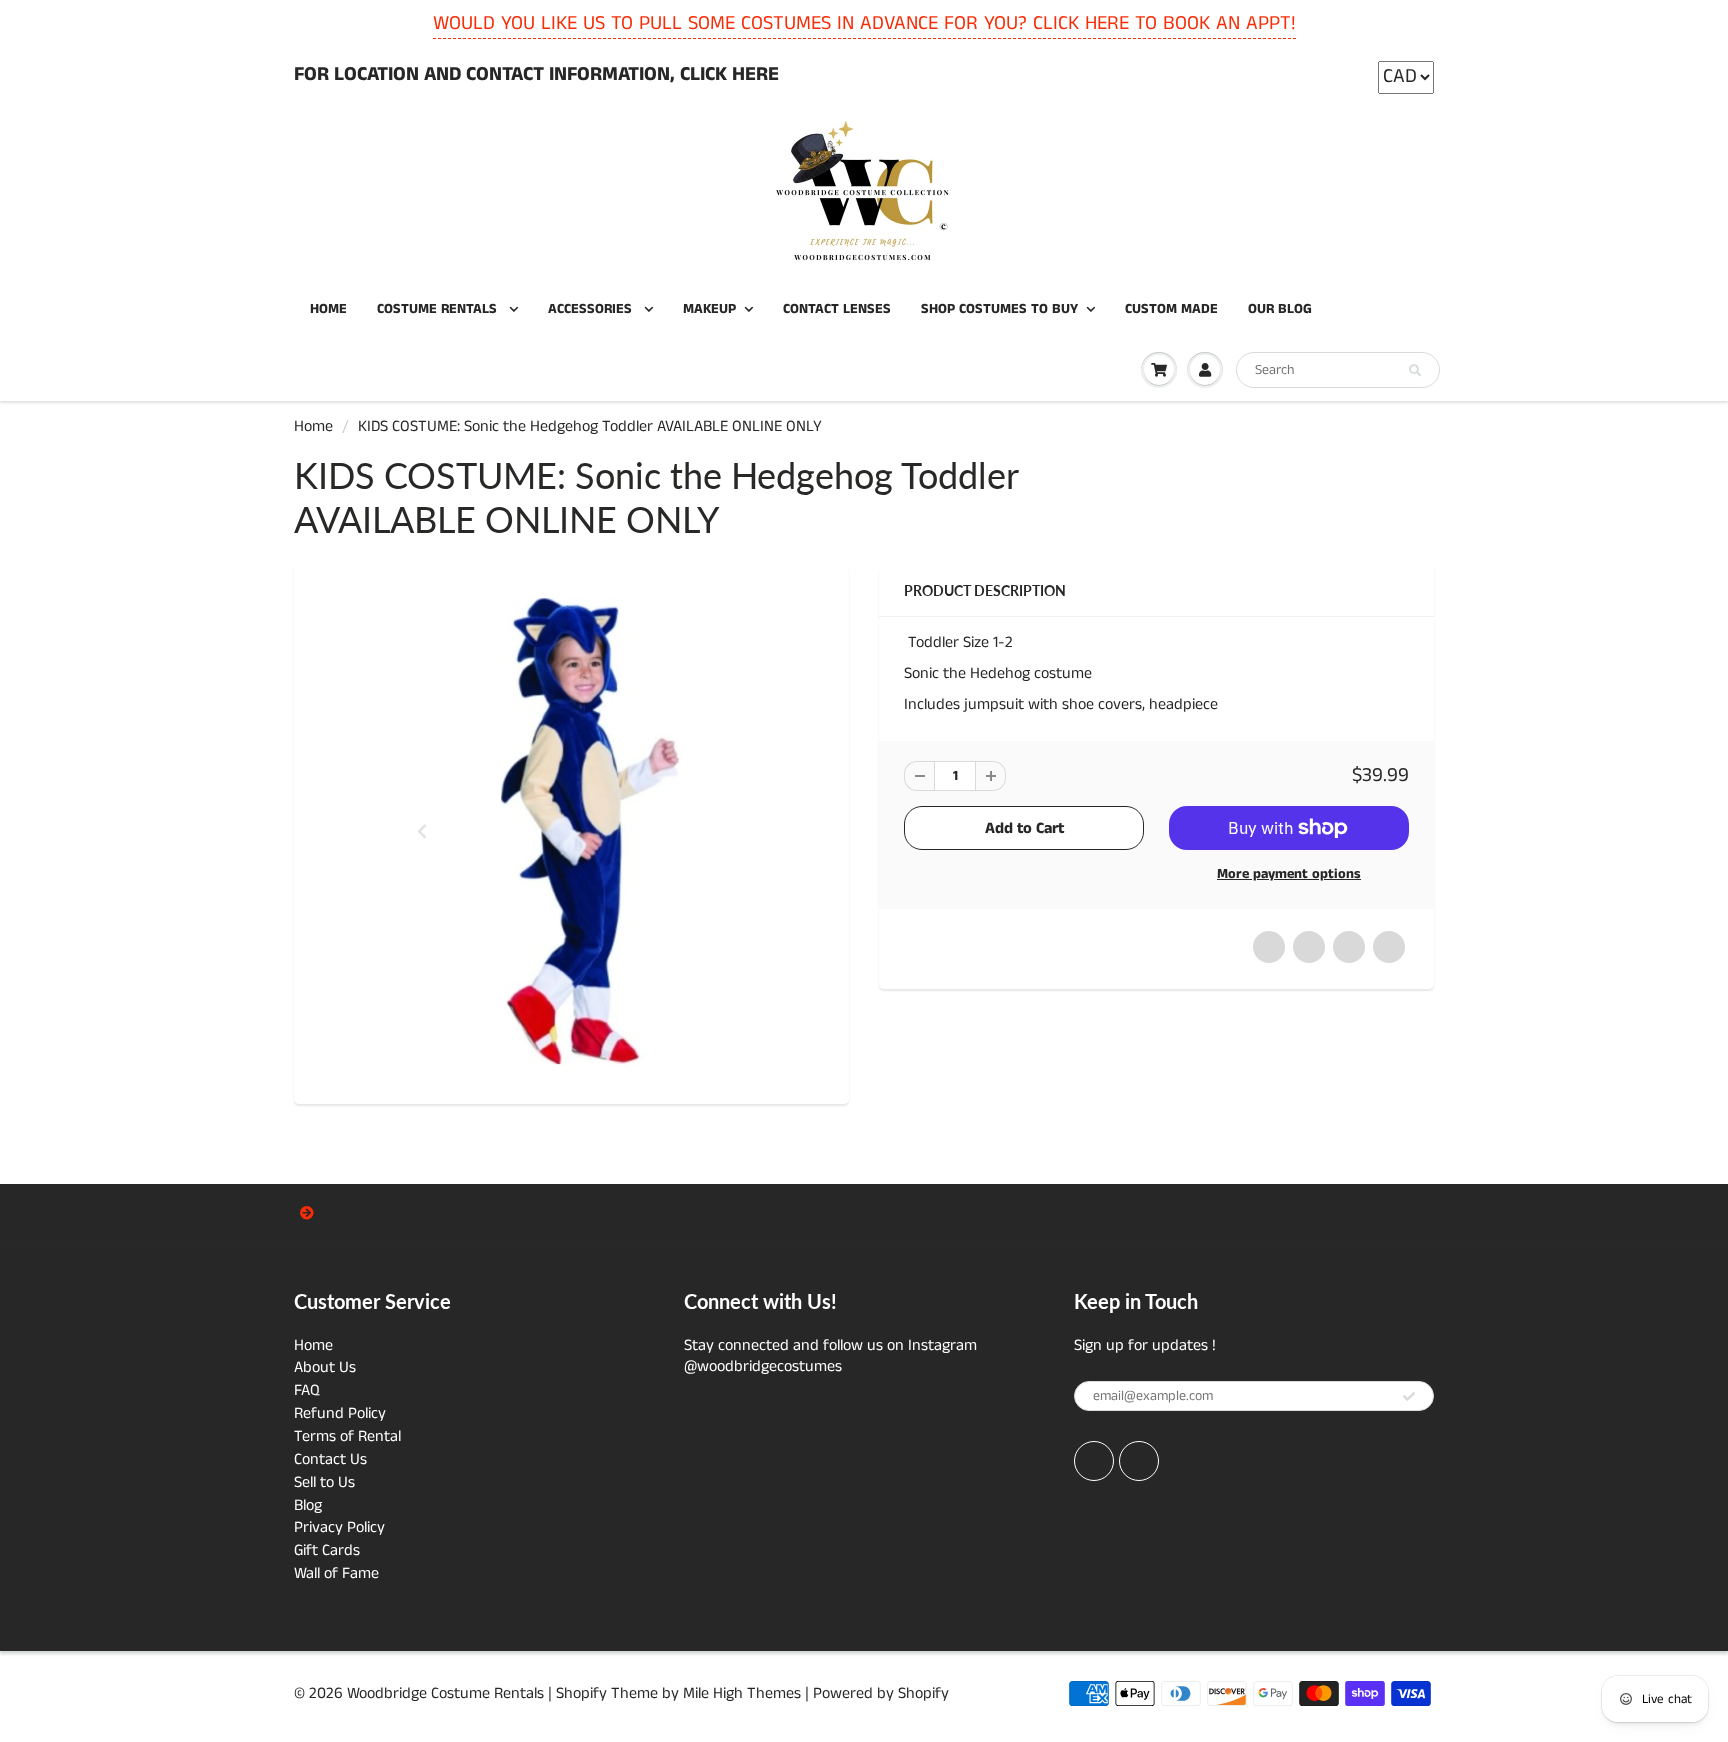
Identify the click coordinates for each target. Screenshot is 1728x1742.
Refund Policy (340, 1413)
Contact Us (330, 1459)
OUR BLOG (1280, 309)
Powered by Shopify (881, 1693)
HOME (328, 309)
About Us (325, 1367)
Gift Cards (327, 1550)
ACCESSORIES (592, 309)
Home (313, 426)
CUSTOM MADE (1171, 309)
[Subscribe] (1409, 1397)
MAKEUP (709, 309)
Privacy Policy (339, 1527)
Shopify (581, 1693)
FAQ (307, 1390)
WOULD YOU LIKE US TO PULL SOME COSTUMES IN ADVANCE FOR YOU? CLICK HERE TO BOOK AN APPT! (864, 23)
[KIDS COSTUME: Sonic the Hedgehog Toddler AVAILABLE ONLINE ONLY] (571, 832)
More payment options (1289, 874)
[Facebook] (1094, 1461)
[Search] (1415, 371)
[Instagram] (1139, 1461)
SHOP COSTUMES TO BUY (999, 309)
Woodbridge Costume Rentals (445, 1693)
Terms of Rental (347, 1436)
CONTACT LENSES (837, 309)
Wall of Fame (336, 1573)
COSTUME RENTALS (439, 309)
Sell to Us (324, 1482)
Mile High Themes (742, 1693)
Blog (308, 1505)
